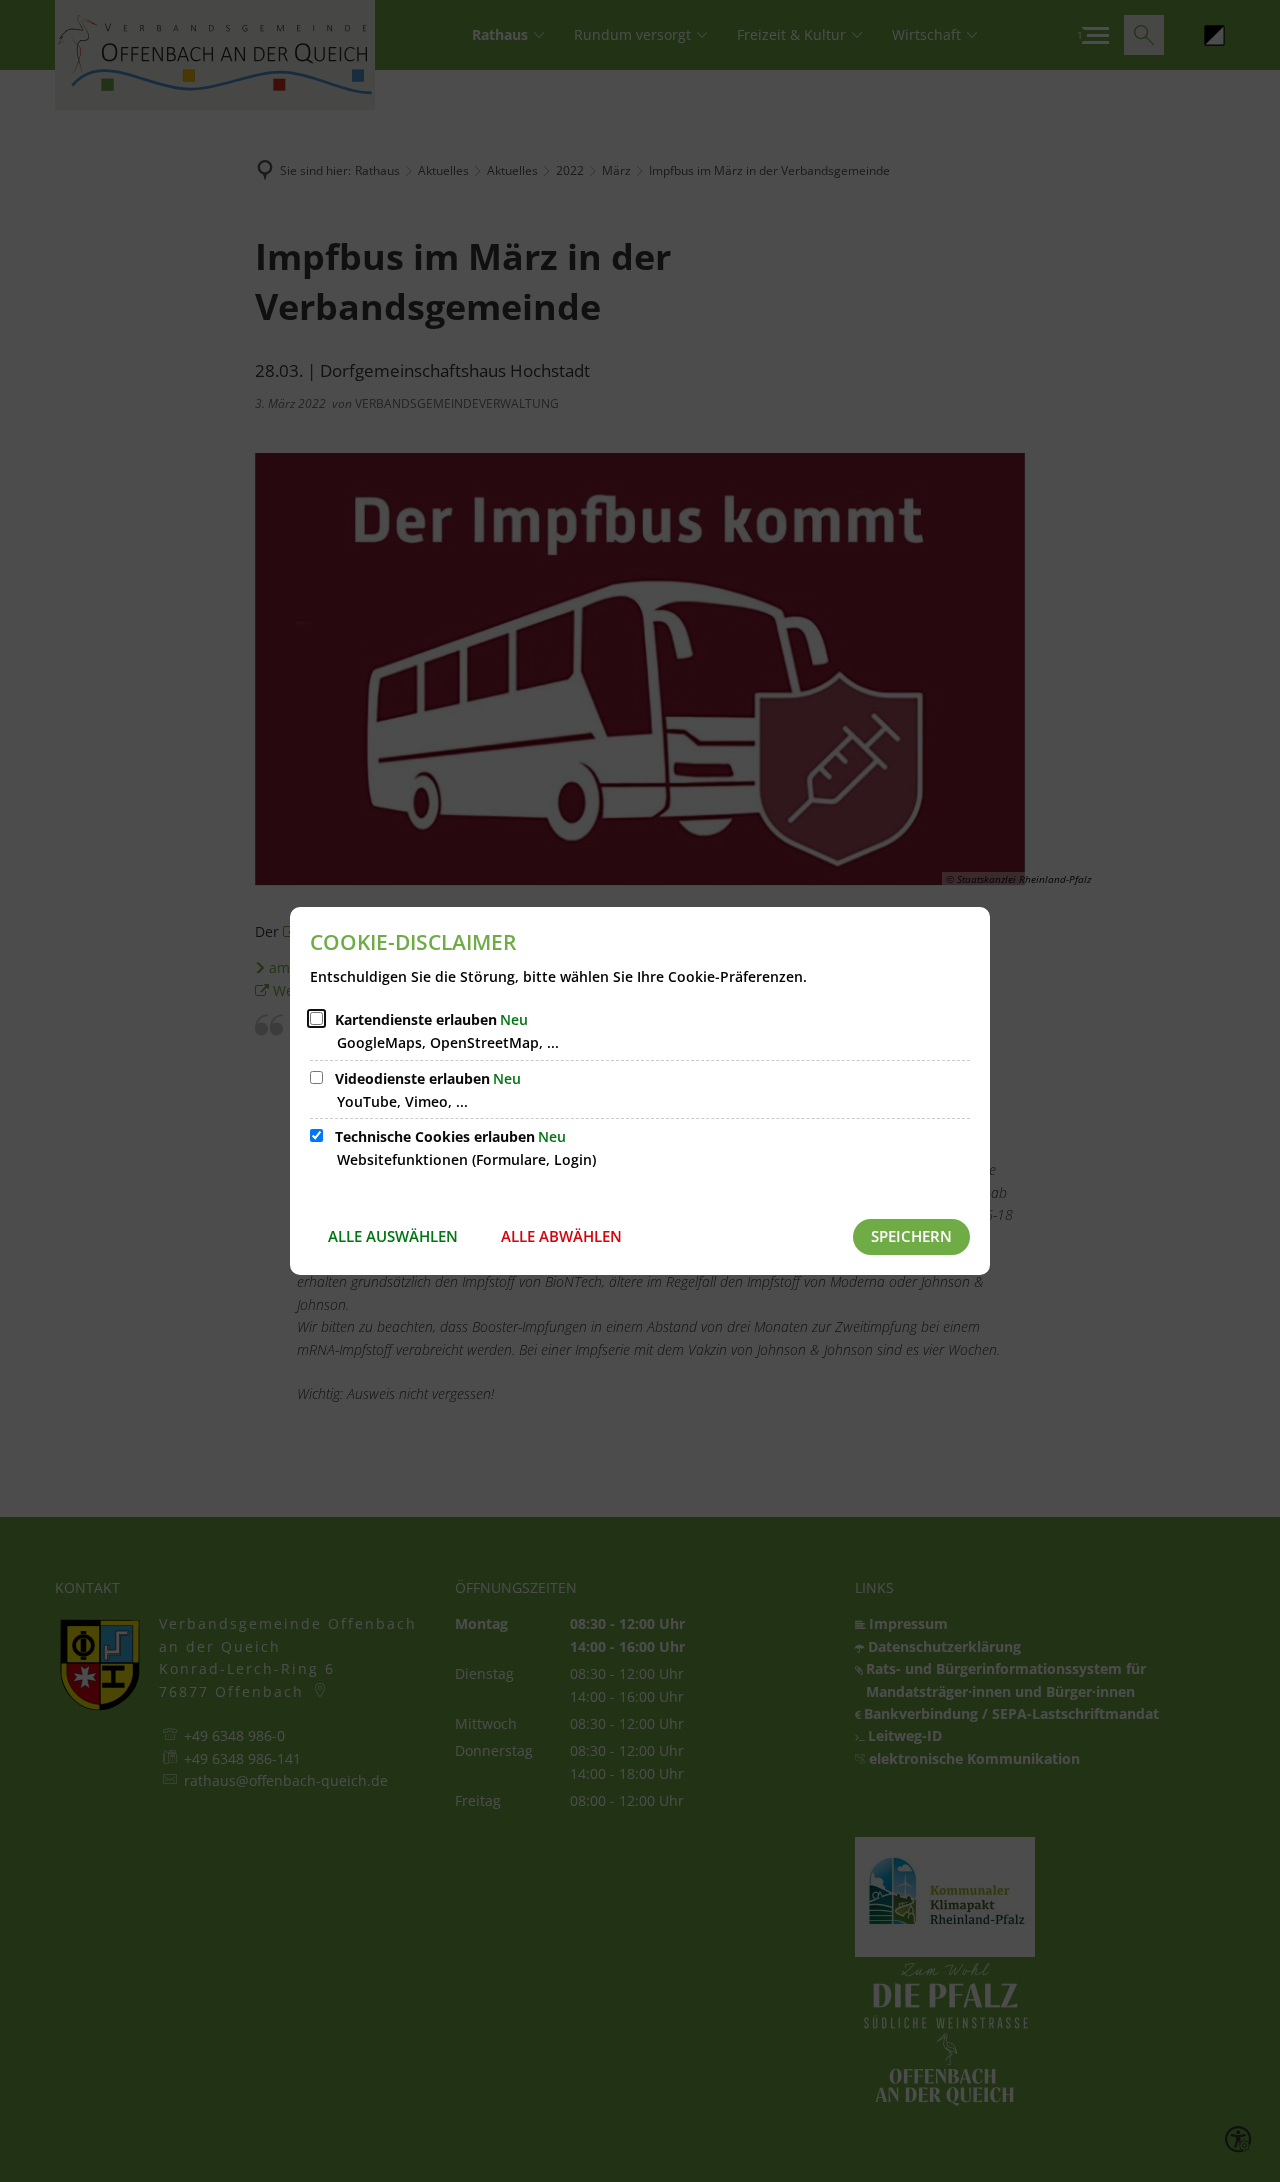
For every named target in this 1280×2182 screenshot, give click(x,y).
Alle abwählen (561, 1236)
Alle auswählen (393, 1236)
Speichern (911, 1236)
